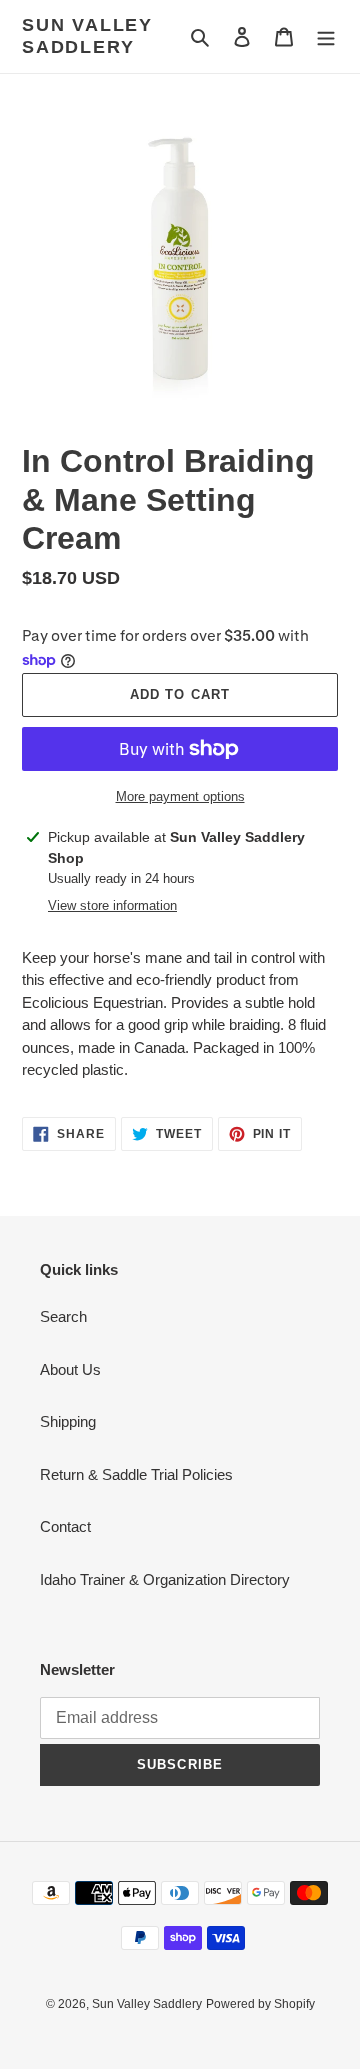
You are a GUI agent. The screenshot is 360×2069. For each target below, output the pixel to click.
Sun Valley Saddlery (87, 36)
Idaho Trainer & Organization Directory (165, 1579)
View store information (112, 905)
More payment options (180, 796)
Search (63, 1316)
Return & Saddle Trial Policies (136, 1474)
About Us (70, 1369)
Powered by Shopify (260, 2004)
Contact (65, 1526)
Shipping (68, 1421)
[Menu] (326, 36)
